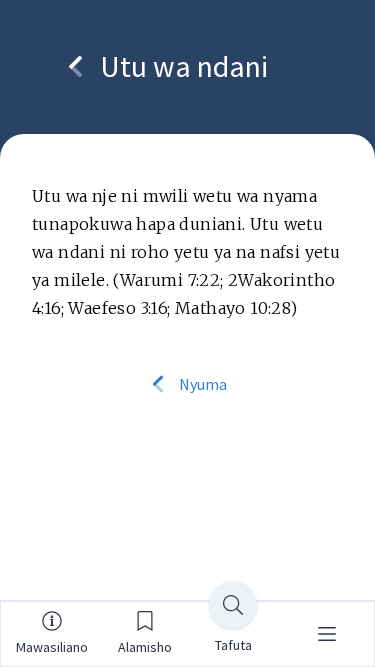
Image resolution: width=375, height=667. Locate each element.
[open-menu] (327, 634)
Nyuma (201, 384)
